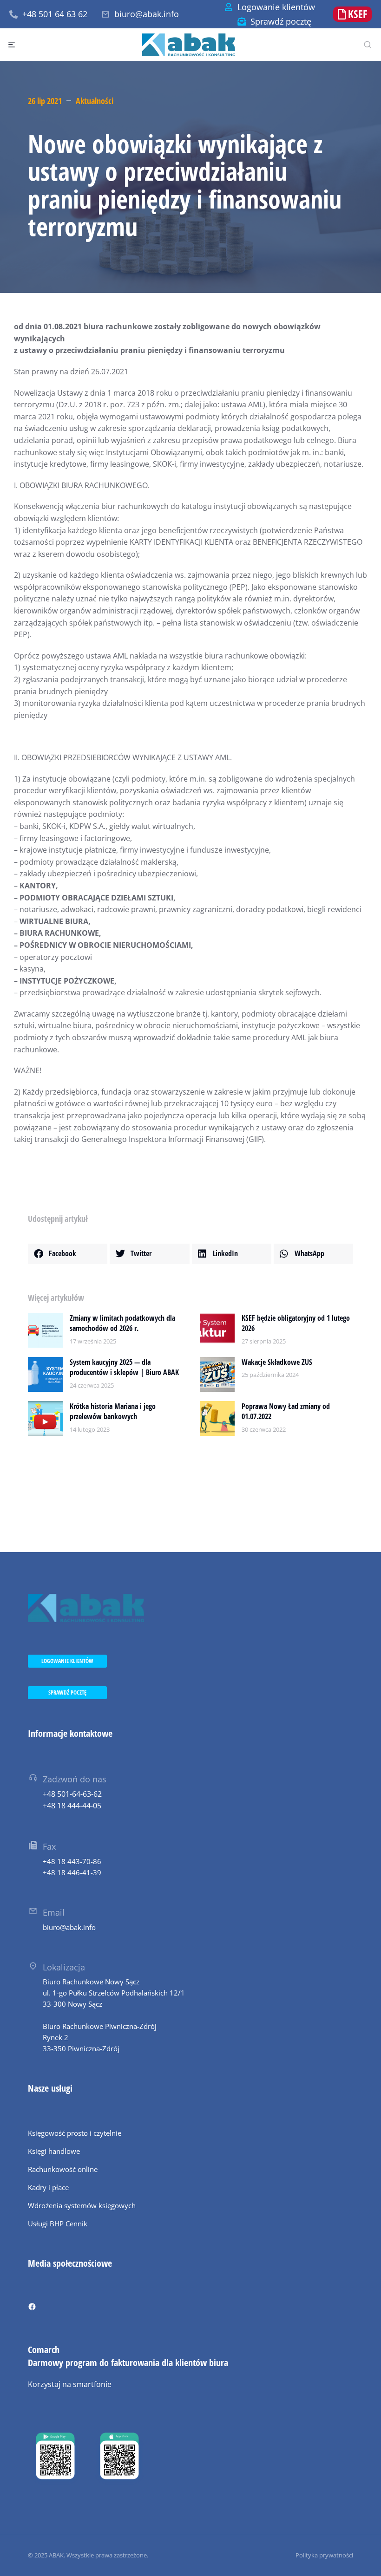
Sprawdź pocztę (281, 21)
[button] (68, 1254)
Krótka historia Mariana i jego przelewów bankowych (113, 1411)
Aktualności (95, 101)
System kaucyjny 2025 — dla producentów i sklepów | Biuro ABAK (124, 1367)
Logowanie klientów (276, 7)
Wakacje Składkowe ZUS (277, 1362)
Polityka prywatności (324, 2555)
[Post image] (45, 1330)
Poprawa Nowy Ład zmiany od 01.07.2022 (286, 1411)
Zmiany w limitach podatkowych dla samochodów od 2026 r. (122, 1323)
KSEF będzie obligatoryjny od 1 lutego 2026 (296, 1323)
